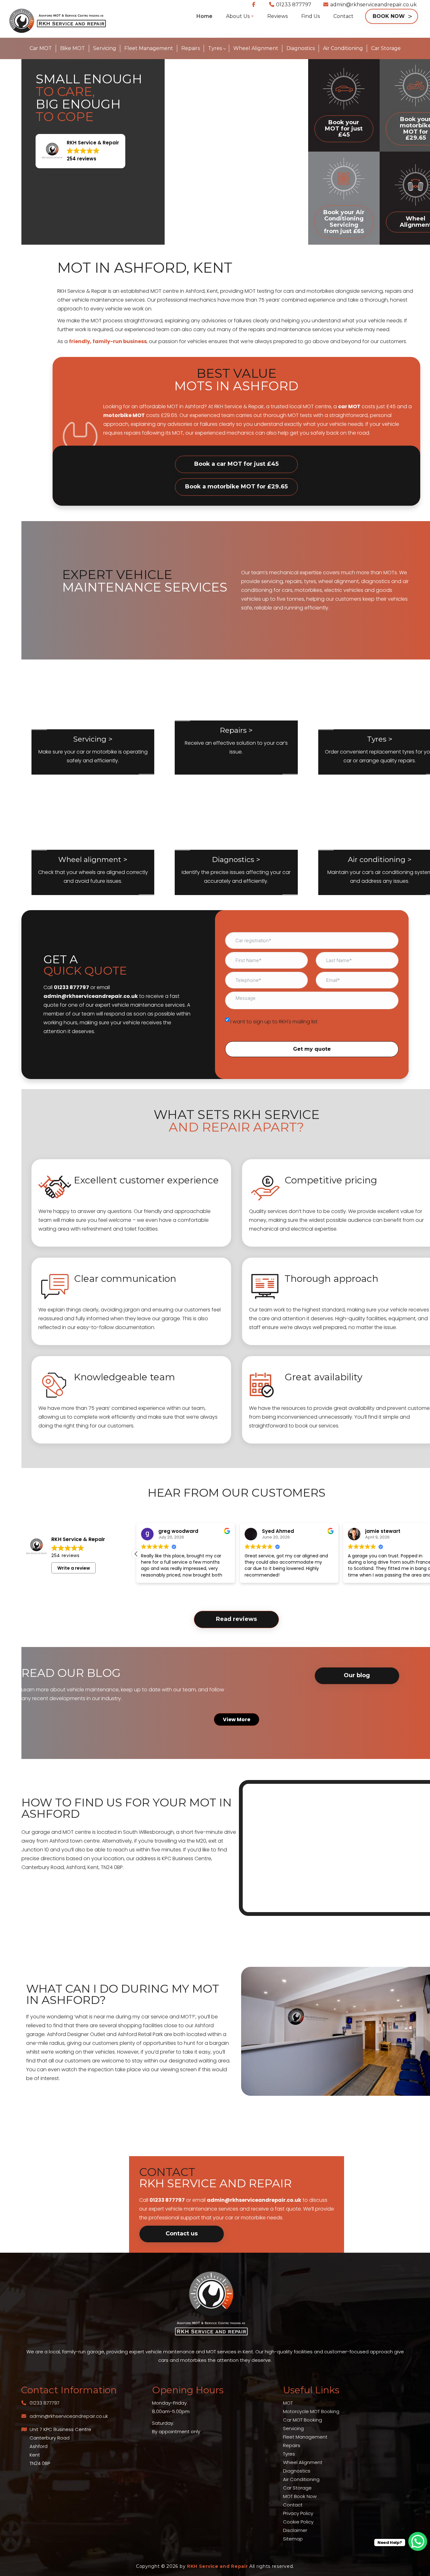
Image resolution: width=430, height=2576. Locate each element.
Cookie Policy (298, 2522)
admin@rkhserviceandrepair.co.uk (373, 5)
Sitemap (293, 2539)
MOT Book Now (300, 2496)
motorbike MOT (124, 415)
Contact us (182, 2234)
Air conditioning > (380, 860)
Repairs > (236, 730)
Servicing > (93, 739)
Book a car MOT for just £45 (236, 464)
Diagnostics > (236, 860)
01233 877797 (294, 5)
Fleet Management (305, 2437)
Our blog (357, 1675)
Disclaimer (295, 2530)
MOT (288, 2403)
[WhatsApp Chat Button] (418, 2541)
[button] (80, 151)
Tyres (289, 2454)
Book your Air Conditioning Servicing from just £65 (344, 222)
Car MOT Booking (303, 2420)
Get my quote (312, 1049)
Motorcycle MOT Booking (311, 2411)
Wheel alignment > (93, 860)
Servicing (293, 2428)
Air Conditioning (301, 2479)
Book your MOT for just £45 (344, 129)
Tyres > (380, 739)
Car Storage (297, 2488)
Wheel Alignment (303, 2462)
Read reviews (236, 1619)
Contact (293, 2505)
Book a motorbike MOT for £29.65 (236, 487)
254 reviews (65, 1555)
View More (237, 1719)
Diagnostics (297, 2471)
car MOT (349, 406)
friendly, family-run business (108, 341)
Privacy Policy (298, 2513)
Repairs (292, 2445)
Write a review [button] (74, 1568)
